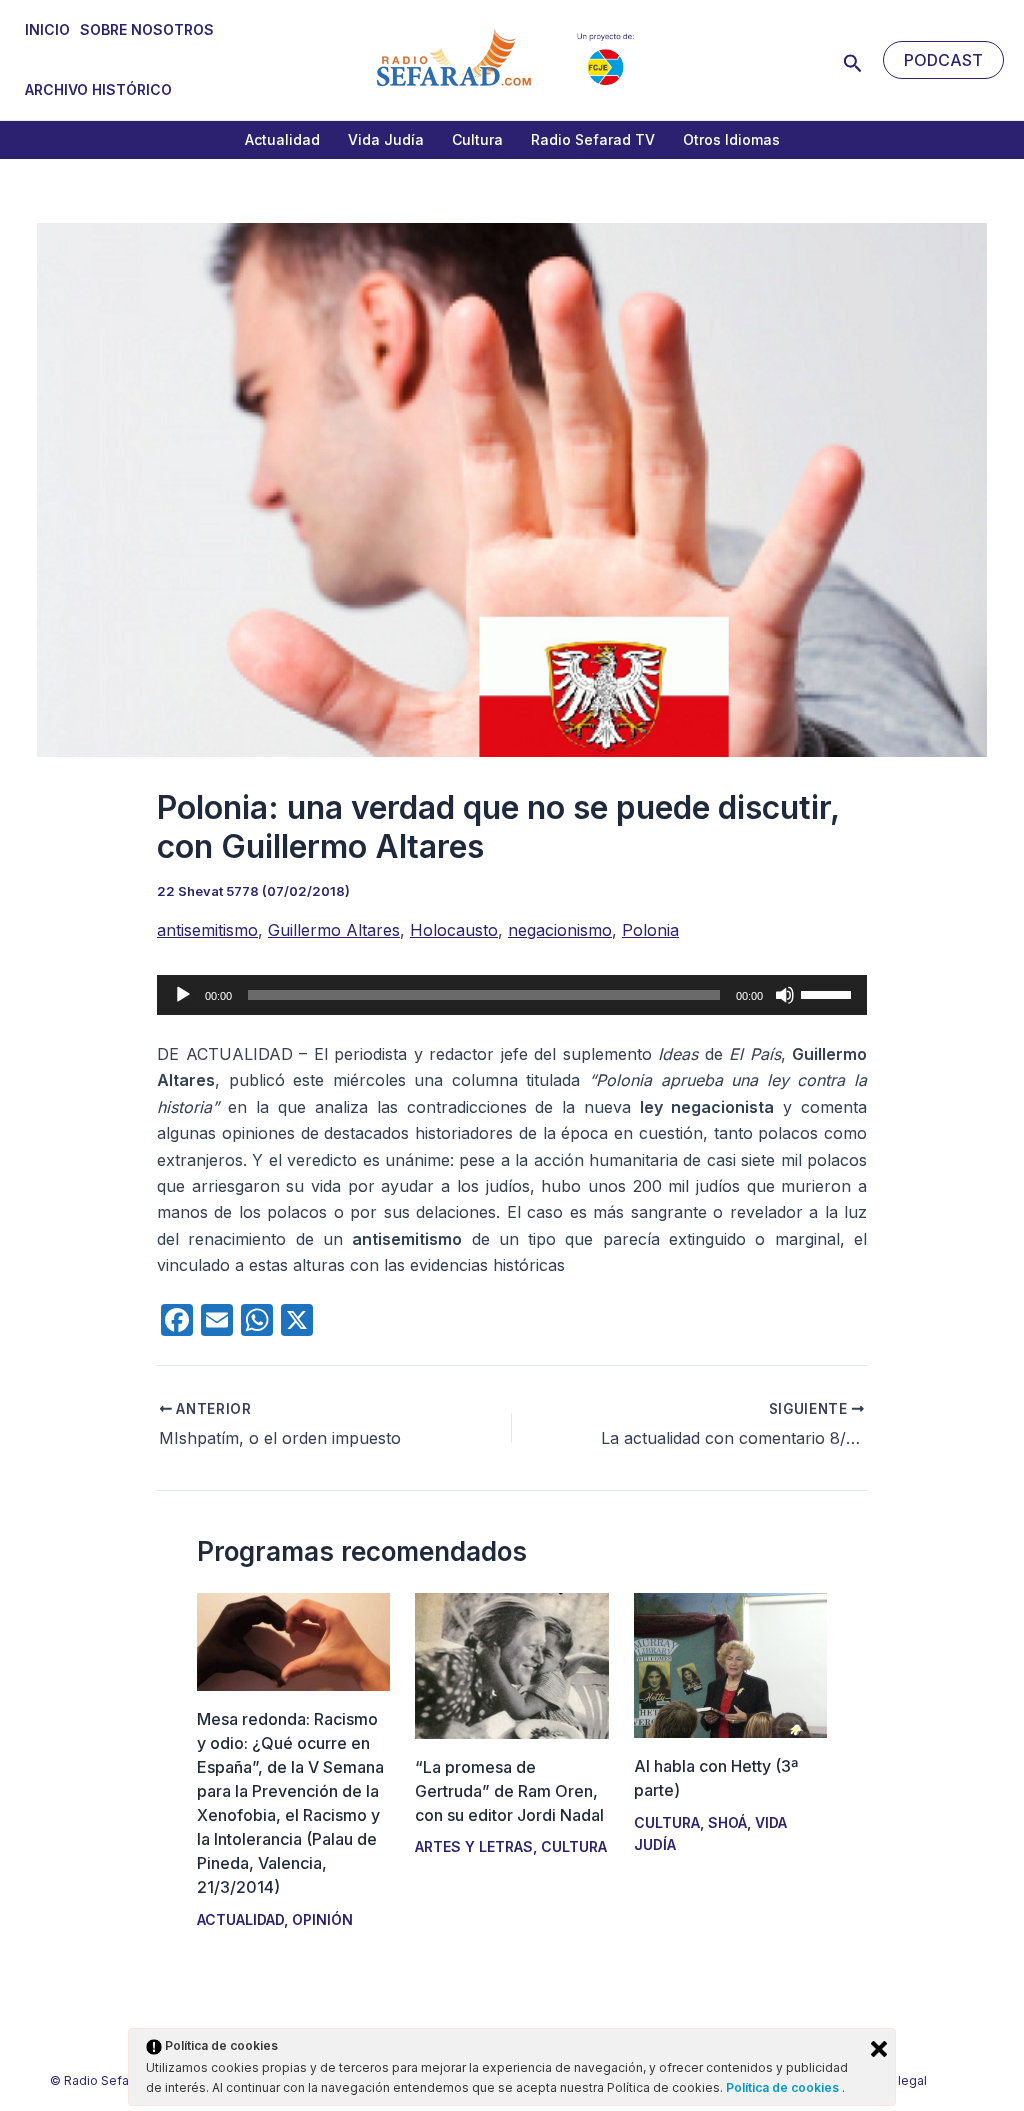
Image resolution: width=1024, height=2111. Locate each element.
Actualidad (282, 139)
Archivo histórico (98, 89)
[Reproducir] (183, 995)
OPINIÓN (322, 1919)
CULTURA (574, 1846)
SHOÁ (727, 1822)
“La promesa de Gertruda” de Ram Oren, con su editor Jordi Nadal (509, 1791)
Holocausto (454, 930)
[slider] (829, 993)
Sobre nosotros (147, 29)
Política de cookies (784, 2087)
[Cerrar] (879, 2049)
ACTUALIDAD (240, 1919)
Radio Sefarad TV (593, 139)
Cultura (477, 139)
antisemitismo (207, 930)
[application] (512, 995)
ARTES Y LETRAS (474, 1846)
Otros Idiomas (731, 139)
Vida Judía (386, 139)
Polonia (650, 930)
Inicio (47, 29)
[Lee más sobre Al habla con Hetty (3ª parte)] (730, 1664)
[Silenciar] (785, 995)
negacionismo (560, 930)
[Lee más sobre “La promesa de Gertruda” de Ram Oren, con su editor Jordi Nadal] (511, 1664)
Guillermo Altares (334, 930)
